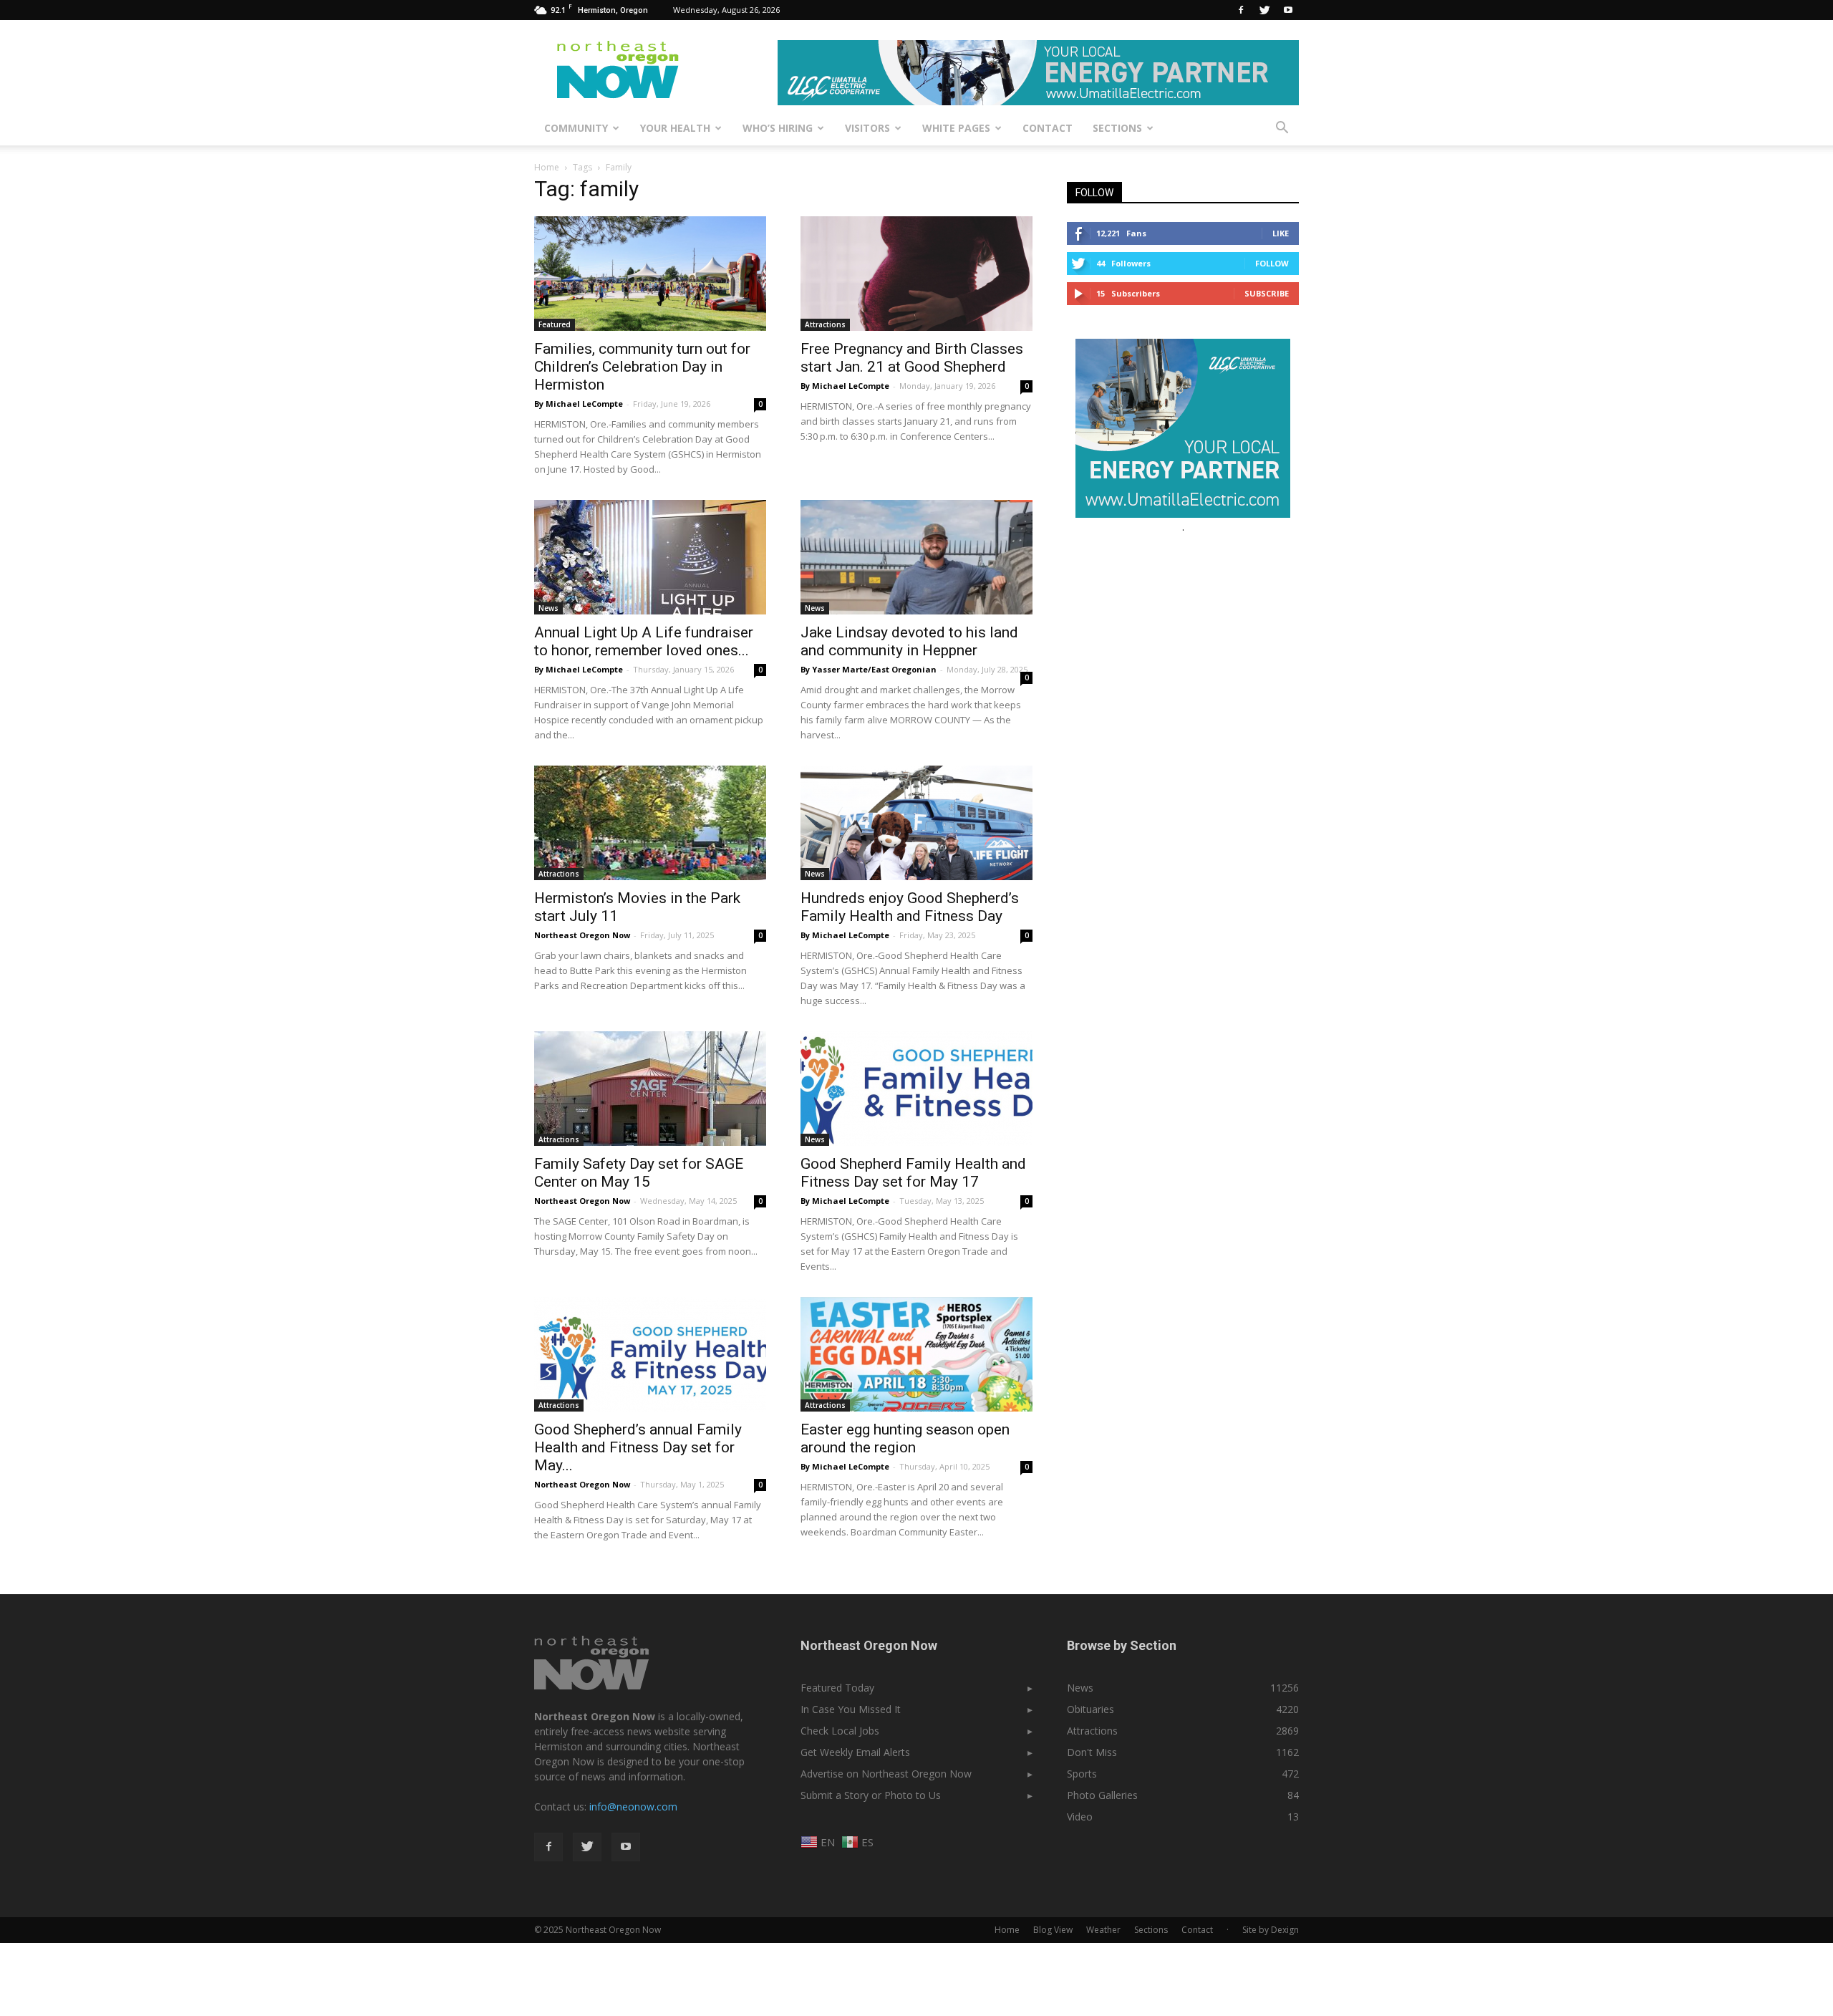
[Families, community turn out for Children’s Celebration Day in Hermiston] (650, 274)
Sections (1117, 128)
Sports (1082, 1774)
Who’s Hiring (778, 128)
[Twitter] (1264, 10)
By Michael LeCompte (579, 404)
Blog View (1053, 1930)
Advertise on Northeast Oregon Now (886, 1774)
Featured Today (837, 1688)
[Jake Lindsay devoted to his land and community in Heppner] (916, 557)
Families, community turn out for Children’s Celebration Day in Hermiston (642, 367)
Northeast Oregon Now (582, 935)
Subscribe (1267, 293)
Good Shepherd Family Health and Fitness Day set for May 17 (913, 1173)
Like (1281, 233)
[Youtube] (1288, 10)
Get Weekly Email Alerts (855, 1752)
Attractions (825, 324)
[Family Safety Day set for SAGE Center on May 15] (650, 1089)
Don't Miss (1092, 1752)
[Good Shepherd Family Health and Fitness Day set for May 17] (916, 1089)
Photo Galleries (1102, 1795)
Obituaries (1090, 1709)
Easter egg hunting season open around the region (905, 1438)
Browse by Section (1122, 1645)
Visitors (867, 128)
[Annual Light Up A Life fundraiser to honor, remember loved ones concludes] (650, 557)
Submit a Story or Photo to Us (871, 1795)
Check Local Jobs (840, 1731)
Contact (1048, 128)
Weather (1103, 1930)
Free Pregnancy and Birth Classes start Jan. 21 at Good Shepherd (912, 358)
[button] (1282, 128)
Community (576, 128)
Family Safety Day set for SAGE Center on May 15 (639, 1173)
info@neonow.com (633, 1807)
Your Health (675, 128)
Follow (1272, 263)
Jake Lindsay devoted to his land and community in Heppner (909, 641)
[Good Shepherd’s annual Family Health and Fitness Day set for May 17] (650, 1354)
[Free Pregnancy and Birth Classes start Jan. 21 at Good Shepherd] (916, 274)
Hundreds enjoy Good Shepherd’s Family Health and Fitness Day (910, 907)
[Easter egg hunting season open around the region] (916, 1354)
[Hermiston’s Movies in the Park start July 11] (650, 823)
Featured (555, 324)
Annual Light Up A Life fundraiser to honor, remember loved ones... (644, 641)
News (548, 608)
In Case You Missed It (851, 1709)
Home (547, 167)
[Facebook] (1241, 10)
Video (1080, 1817)
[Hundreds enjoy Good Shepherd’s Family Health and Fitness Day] (916, 823)
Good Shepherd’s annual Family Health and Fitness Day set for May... (638, 1447)
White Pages (956, 128)
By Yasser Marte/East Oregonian (869, 669)
